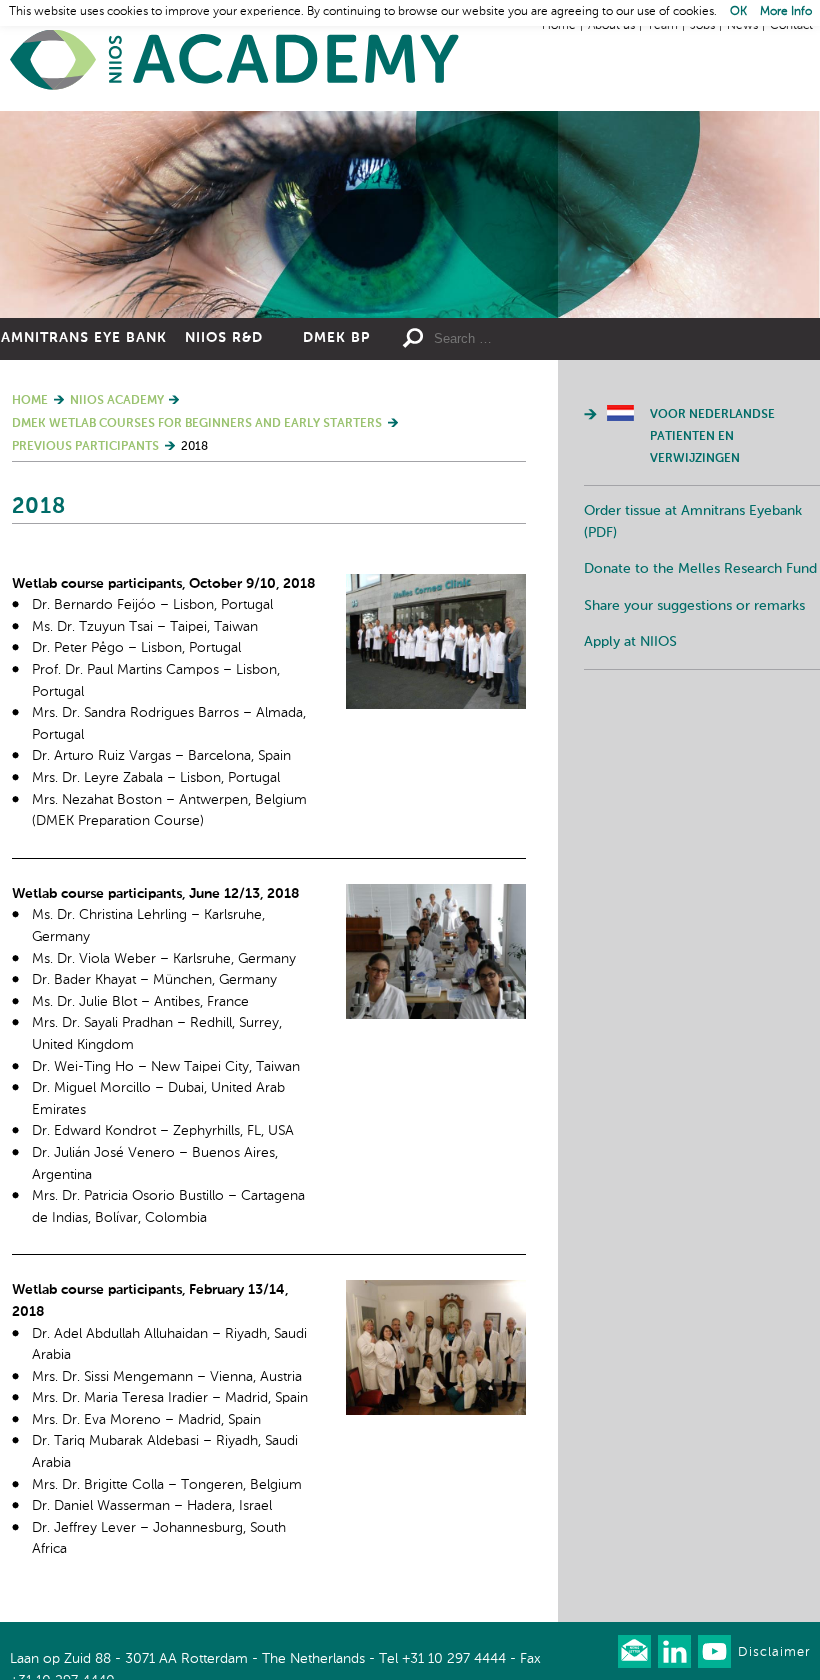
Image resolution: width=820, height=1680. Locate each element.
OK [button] (738, 12)
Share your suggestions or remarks (694, 606)
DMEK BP (336, 338)
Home (235, 60)
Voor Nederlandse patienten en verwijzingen (712, 436)
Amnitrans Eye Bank (84, 338)
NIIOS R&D (224, 338)
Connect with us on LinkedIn (674, 1651)
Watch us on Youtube (714, 1651)
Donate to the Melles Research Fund (700, 569)
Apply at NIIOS (630, 642)
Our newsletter (634, 1651)
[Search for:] (525, 339)
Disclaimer (774, 1652)
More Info (786, 12)
